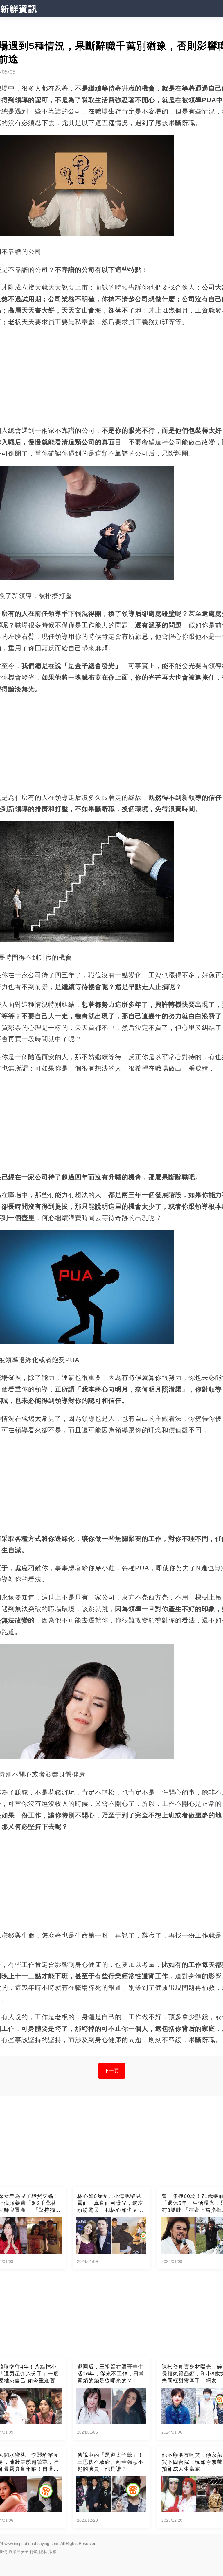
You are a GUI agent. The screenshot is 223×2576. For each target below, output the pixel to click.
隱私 (43, 2552)
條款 (34, 2552)
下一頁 (112, 2071)
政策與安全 (19, 2552)
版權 (53, 2552)
